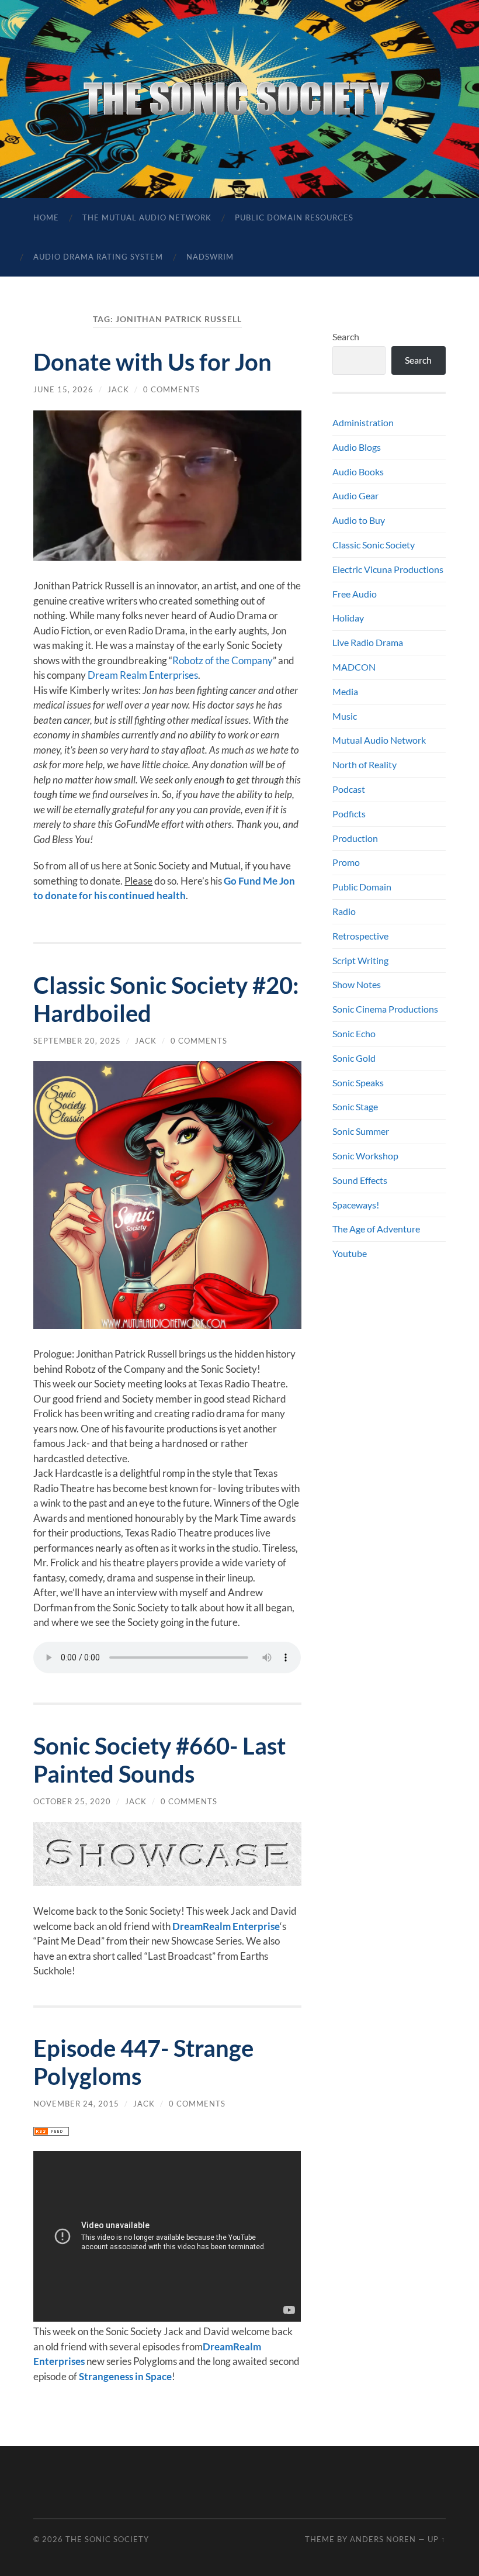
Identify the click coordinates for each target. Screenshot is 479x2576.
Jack (118, 389)
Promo (346, 862)
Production (355, 838)
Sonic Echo (354, 1033)
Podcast (349, 789)
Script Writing (360, 960)
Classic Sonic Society (374, 545)
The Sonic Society (107, 2539)
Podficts (349, 814)
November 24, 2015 (76, 2104)
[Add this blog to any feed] (51, 2132)
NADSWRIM (210, 257)
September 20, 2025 (77, 1041)
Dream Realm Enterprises (143, 675)
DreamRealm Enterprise (226, 1926)
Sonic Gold (354, 1058)
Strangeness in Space (125, 2376)
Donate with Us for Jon (152, 362)
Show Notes (357, 984)
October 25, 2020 (72, 1801)
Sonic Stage (355, 1106)
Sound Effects (360, 1180)
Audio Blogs (357, 447)
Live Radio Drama (368, 642)
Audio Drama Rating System (98, 257)
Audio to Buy (359, 520)
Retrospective (360, 936)
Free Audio (355, 594)
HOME (46, 217)
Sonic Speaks (358, 1082)
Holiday (348, 618)
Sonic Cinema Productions (385, 1009)
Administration (363, 422)
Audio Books (358, 472)
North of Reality (365, 764)
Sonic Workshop (365, 1156)
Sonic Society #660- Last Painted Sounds (159, 1760)
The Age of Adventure (376, 1229)
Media (345, 691)
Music (345, 716)
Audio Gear (355, 495)
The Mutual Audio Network (147, 217)
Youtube (350, 1253)
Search (346, 336)
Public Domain (362, 887)
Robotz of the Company (223, 660)
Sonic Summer (361, 1131)
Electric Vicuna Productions (388, 569)
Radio (344, 911)
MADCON (354, 667)
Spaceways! (356, 1205)
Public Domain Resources (294, 217)
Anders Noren (383, 2539)
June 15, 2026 (63, 389)
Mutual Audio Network (379, 740)
